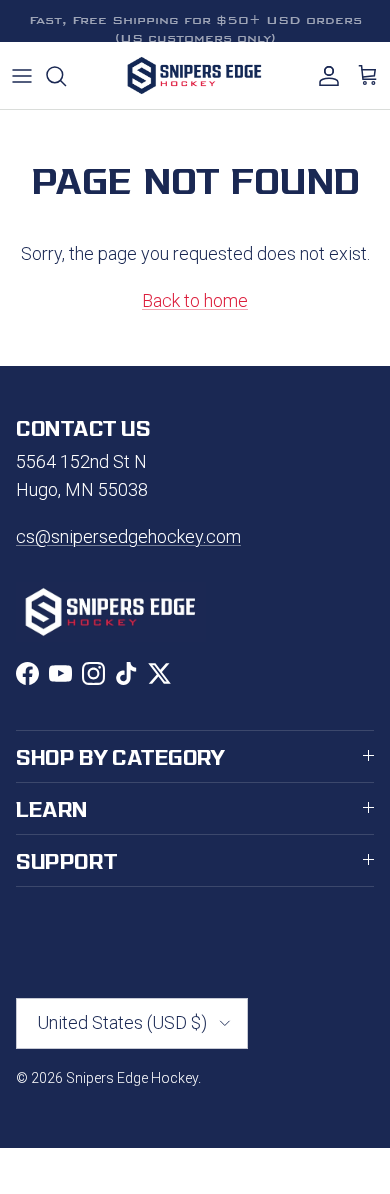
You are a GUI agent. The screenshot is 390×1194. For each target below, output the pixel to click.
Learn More (311, 29)
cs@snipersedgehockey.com (128, 536)
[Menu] (22, 76)
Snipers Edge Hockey (132, 1078)
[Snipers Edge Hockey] (195, 76)
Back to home (195, 300)
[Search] (66, 76)
